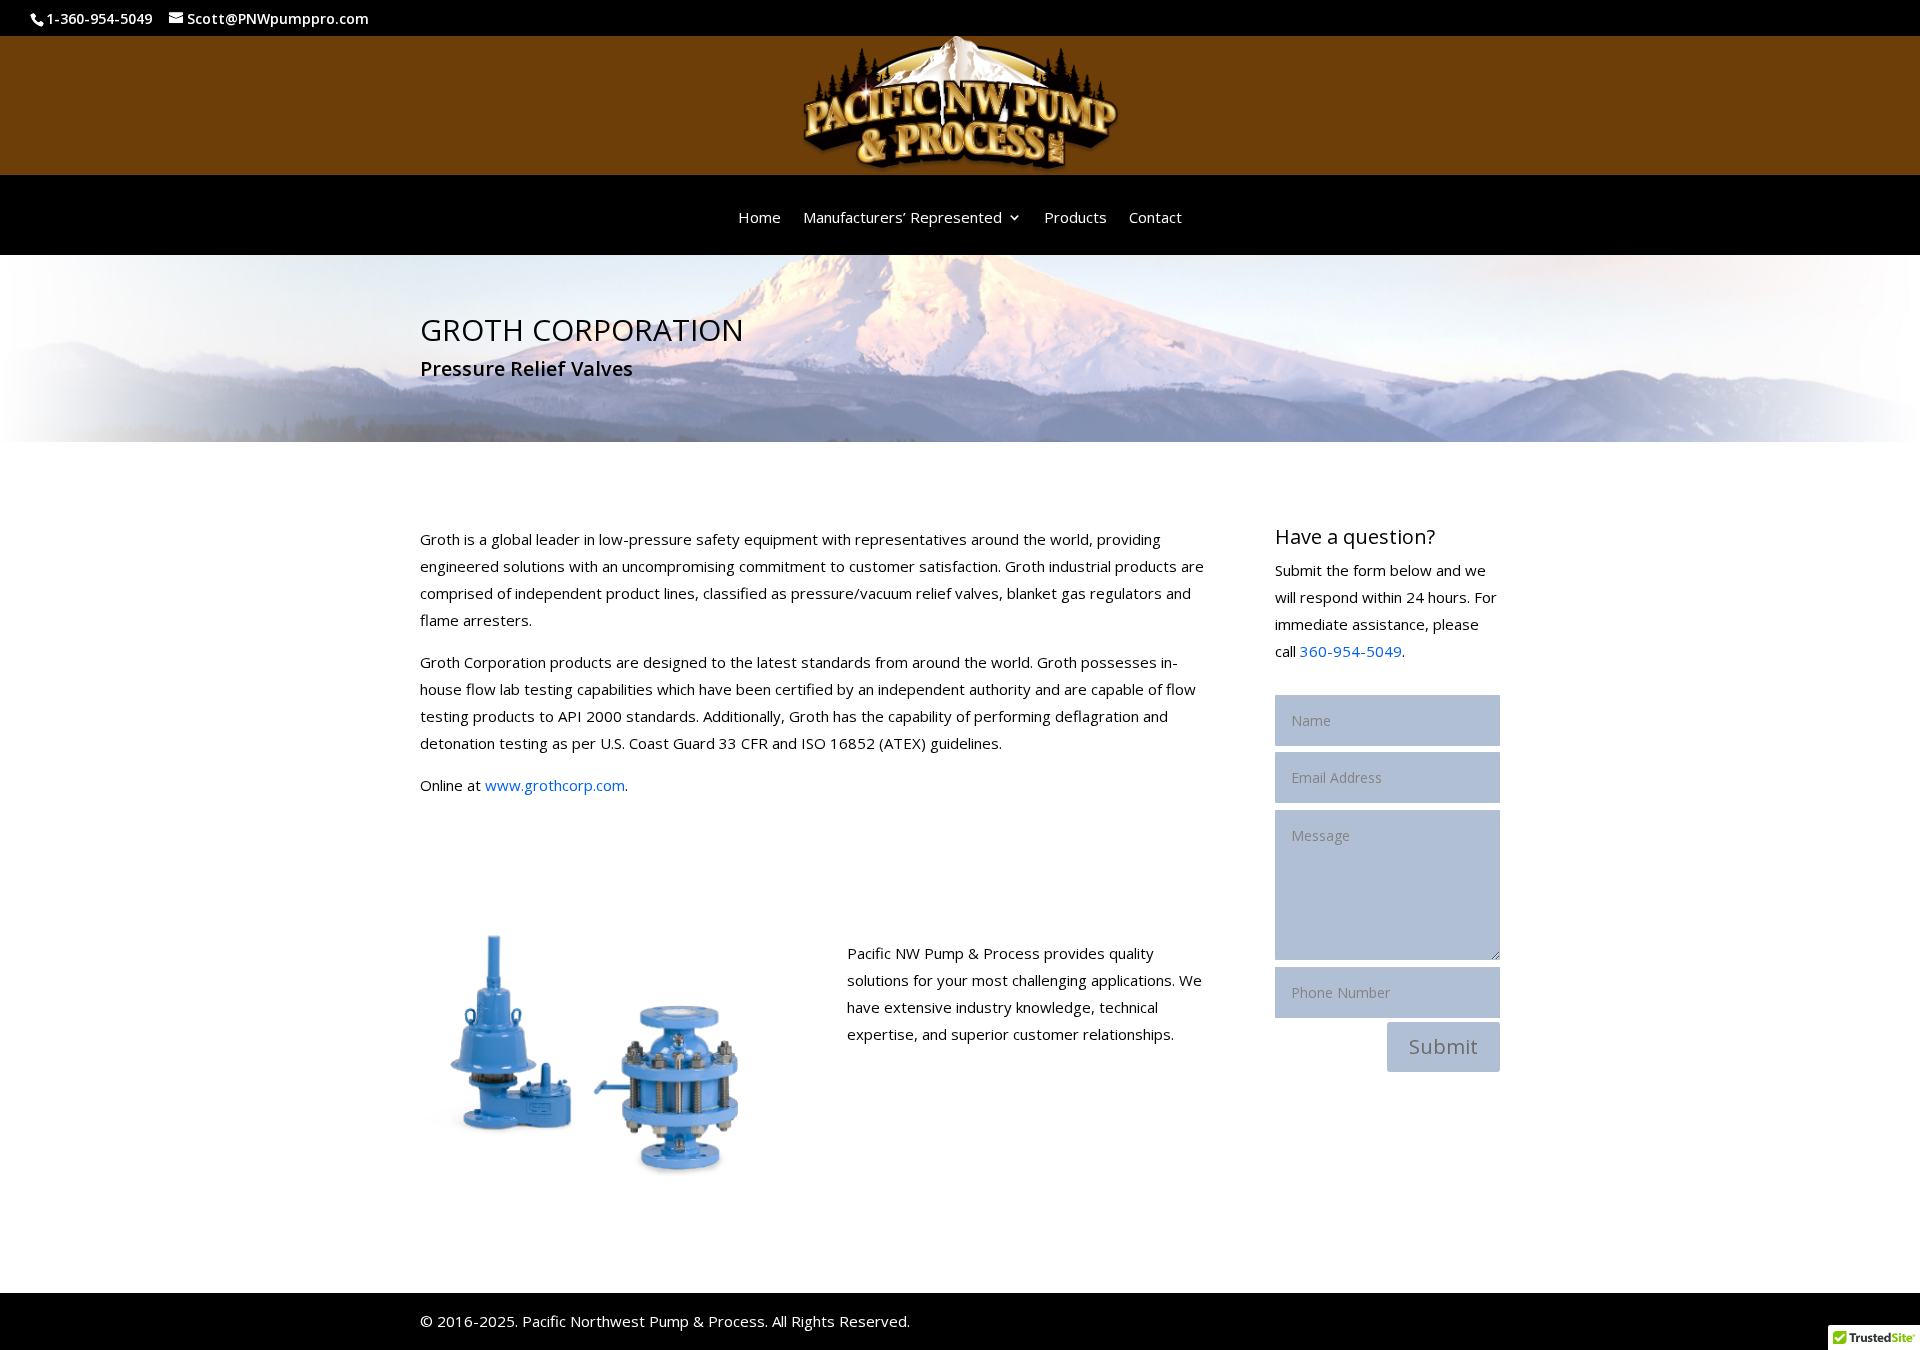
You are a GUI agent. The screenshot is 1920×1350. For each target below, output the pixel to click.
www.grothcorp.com (555, 785)
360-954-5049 (1351, 651)
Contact (1155, 217)
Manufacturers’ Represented (902, 217)
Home (759, 217)
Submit (1443, 1046)
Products (1075, 217)
